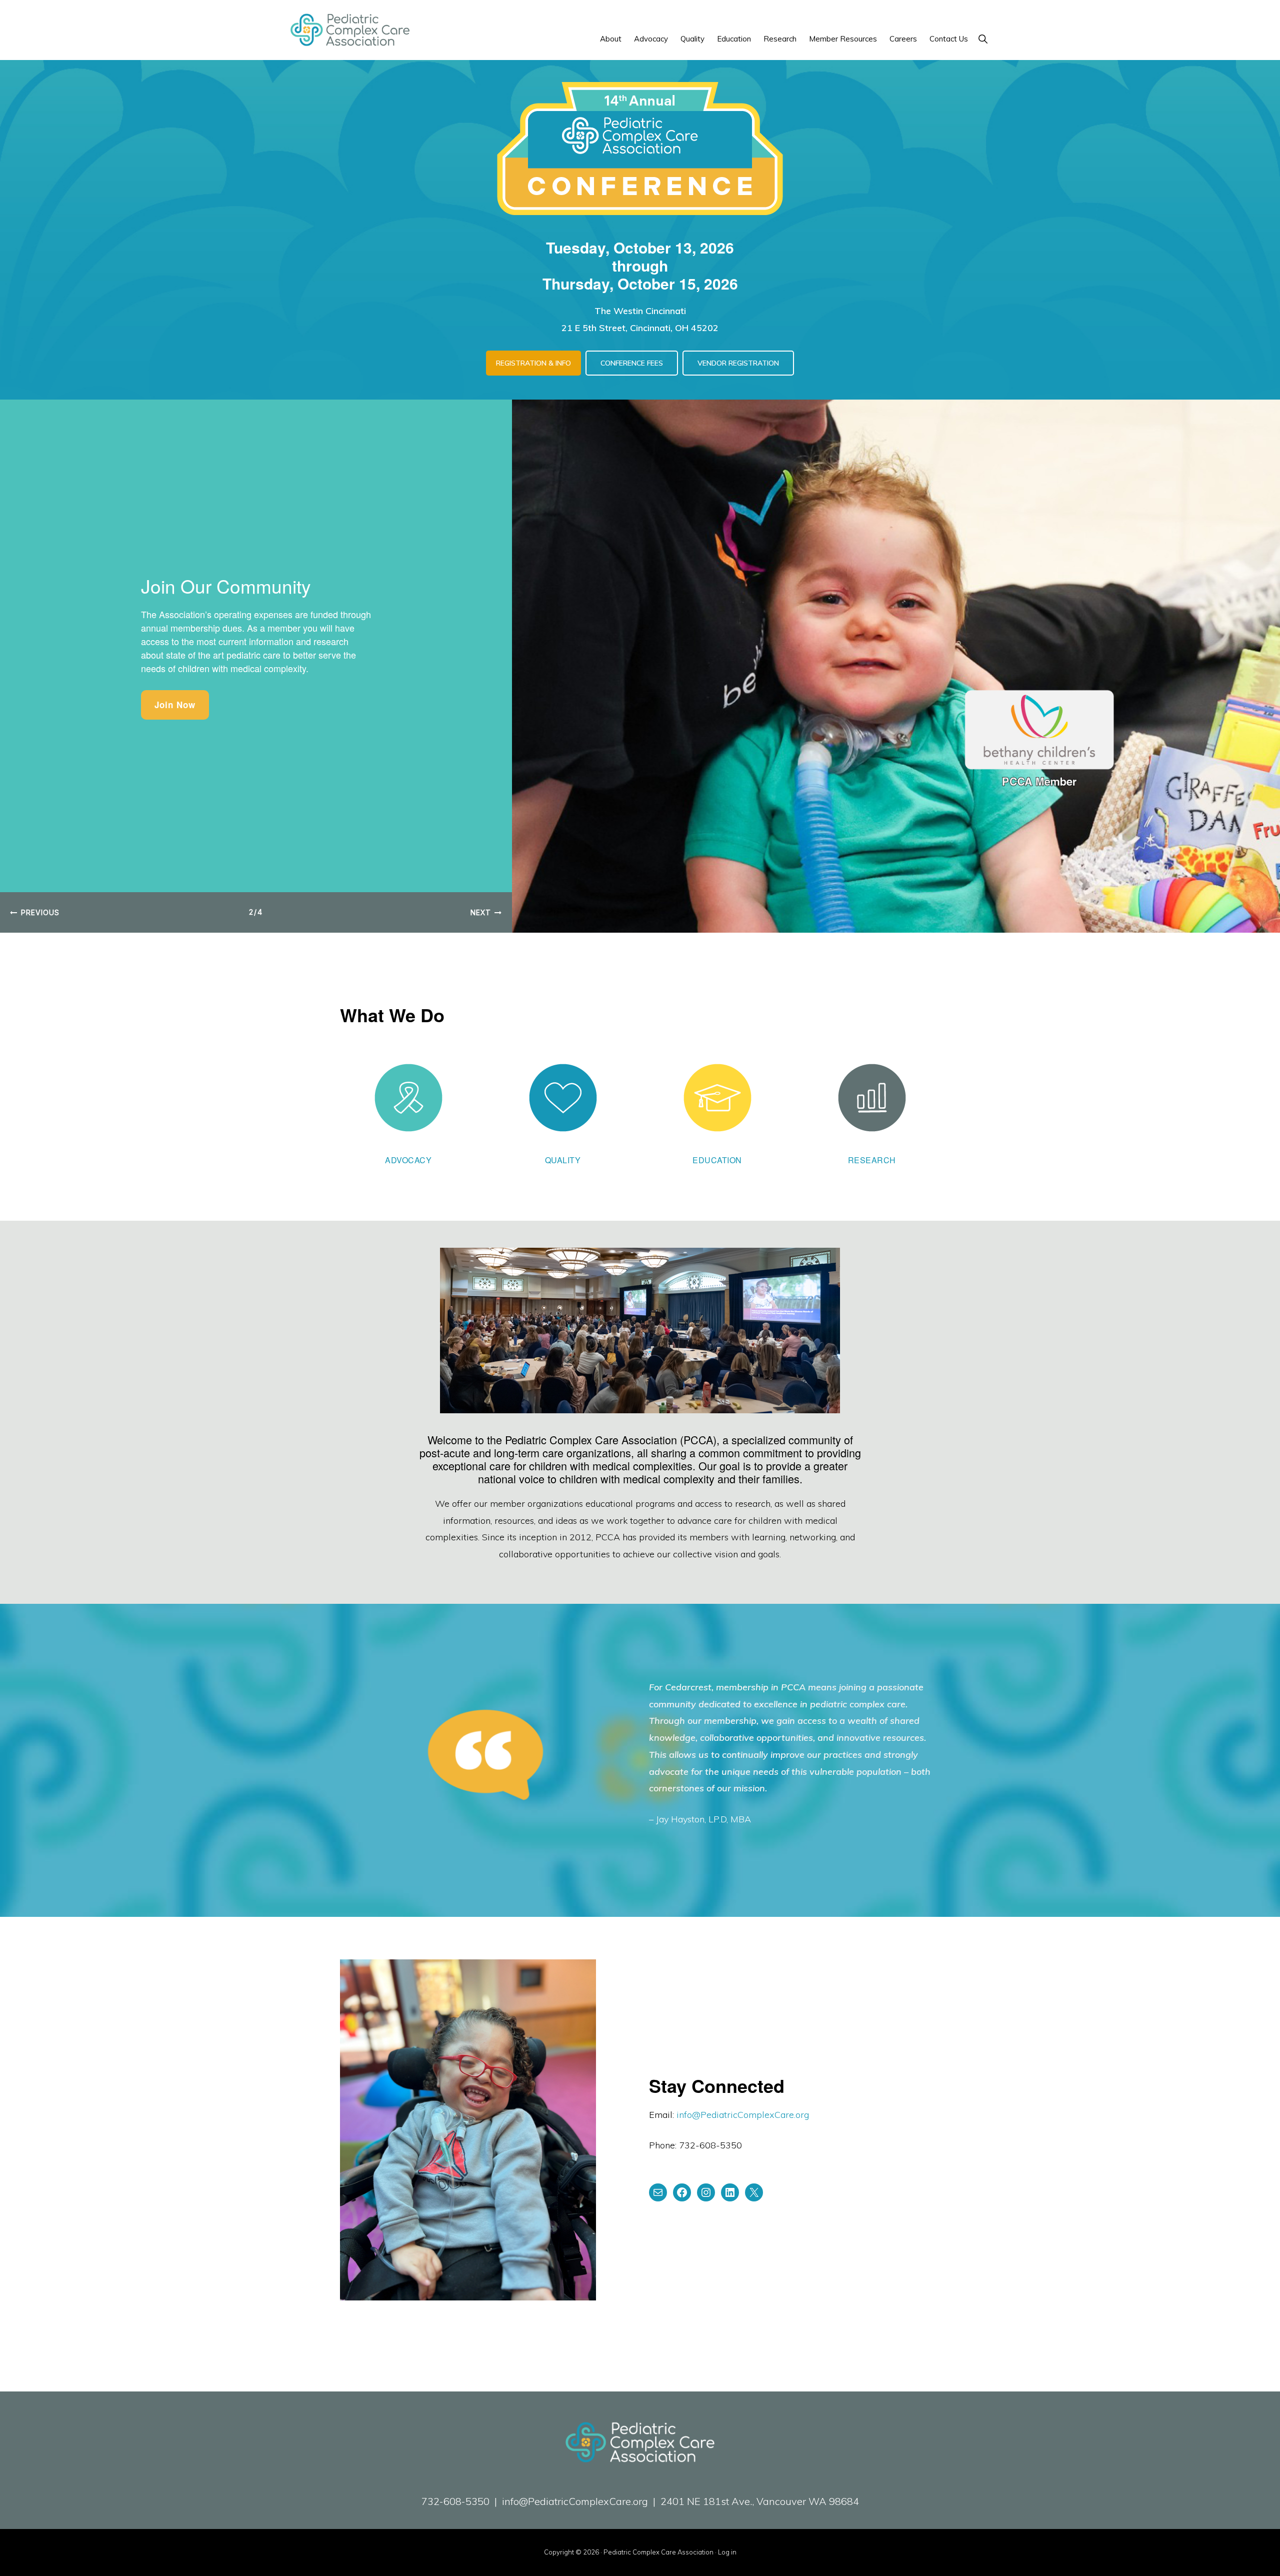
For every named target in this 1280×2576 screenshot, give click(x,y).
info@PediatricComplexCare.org (743, 2115)
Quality (563, 1160)
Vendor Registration (738, 363)
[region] (640, 666)
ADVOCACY (408, 1160)
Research (872, 1160)
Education (717, 1160)
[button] (983, 39)
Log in (727, 2552)
